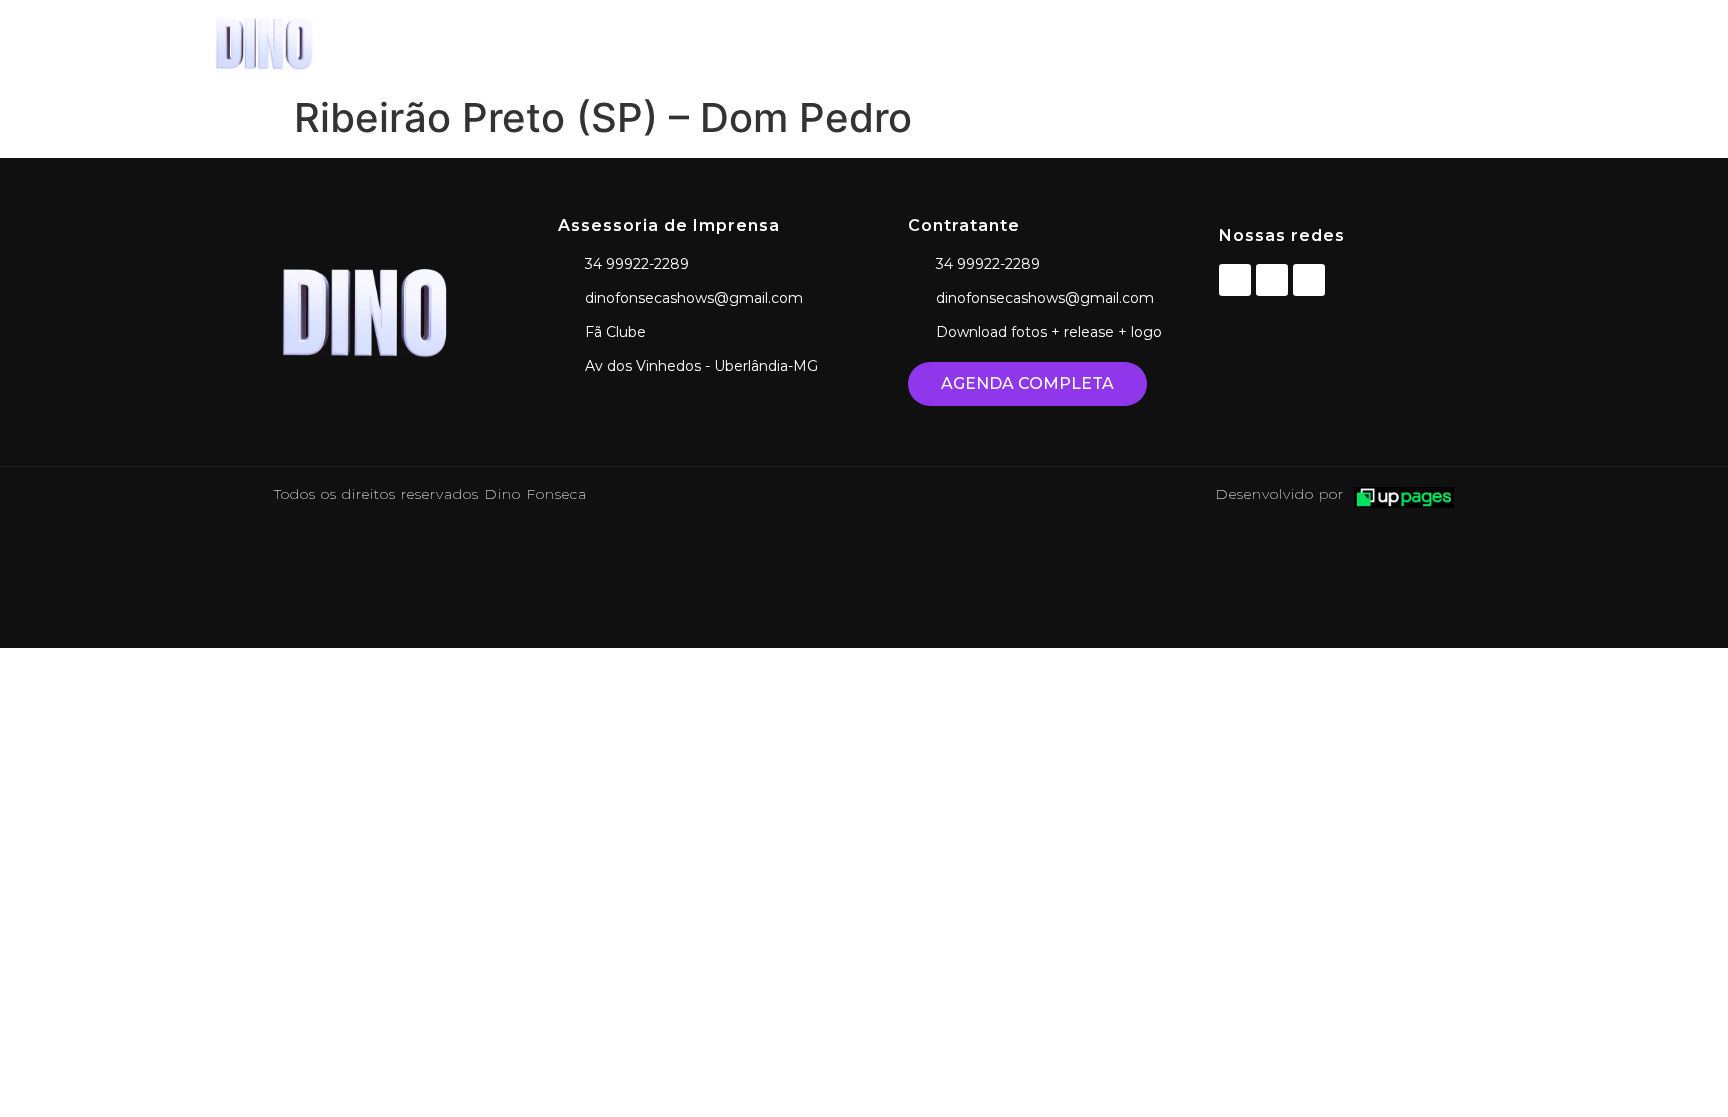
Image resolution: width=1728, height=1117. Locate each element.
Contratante (1435, 42)
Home (965, 42)
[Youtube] (1309, 280)
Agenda (1061, 42)
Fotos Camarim (1192, 42)
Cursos (1319, 42)
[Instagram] (1272, 280)
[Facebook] (1235, 280)
